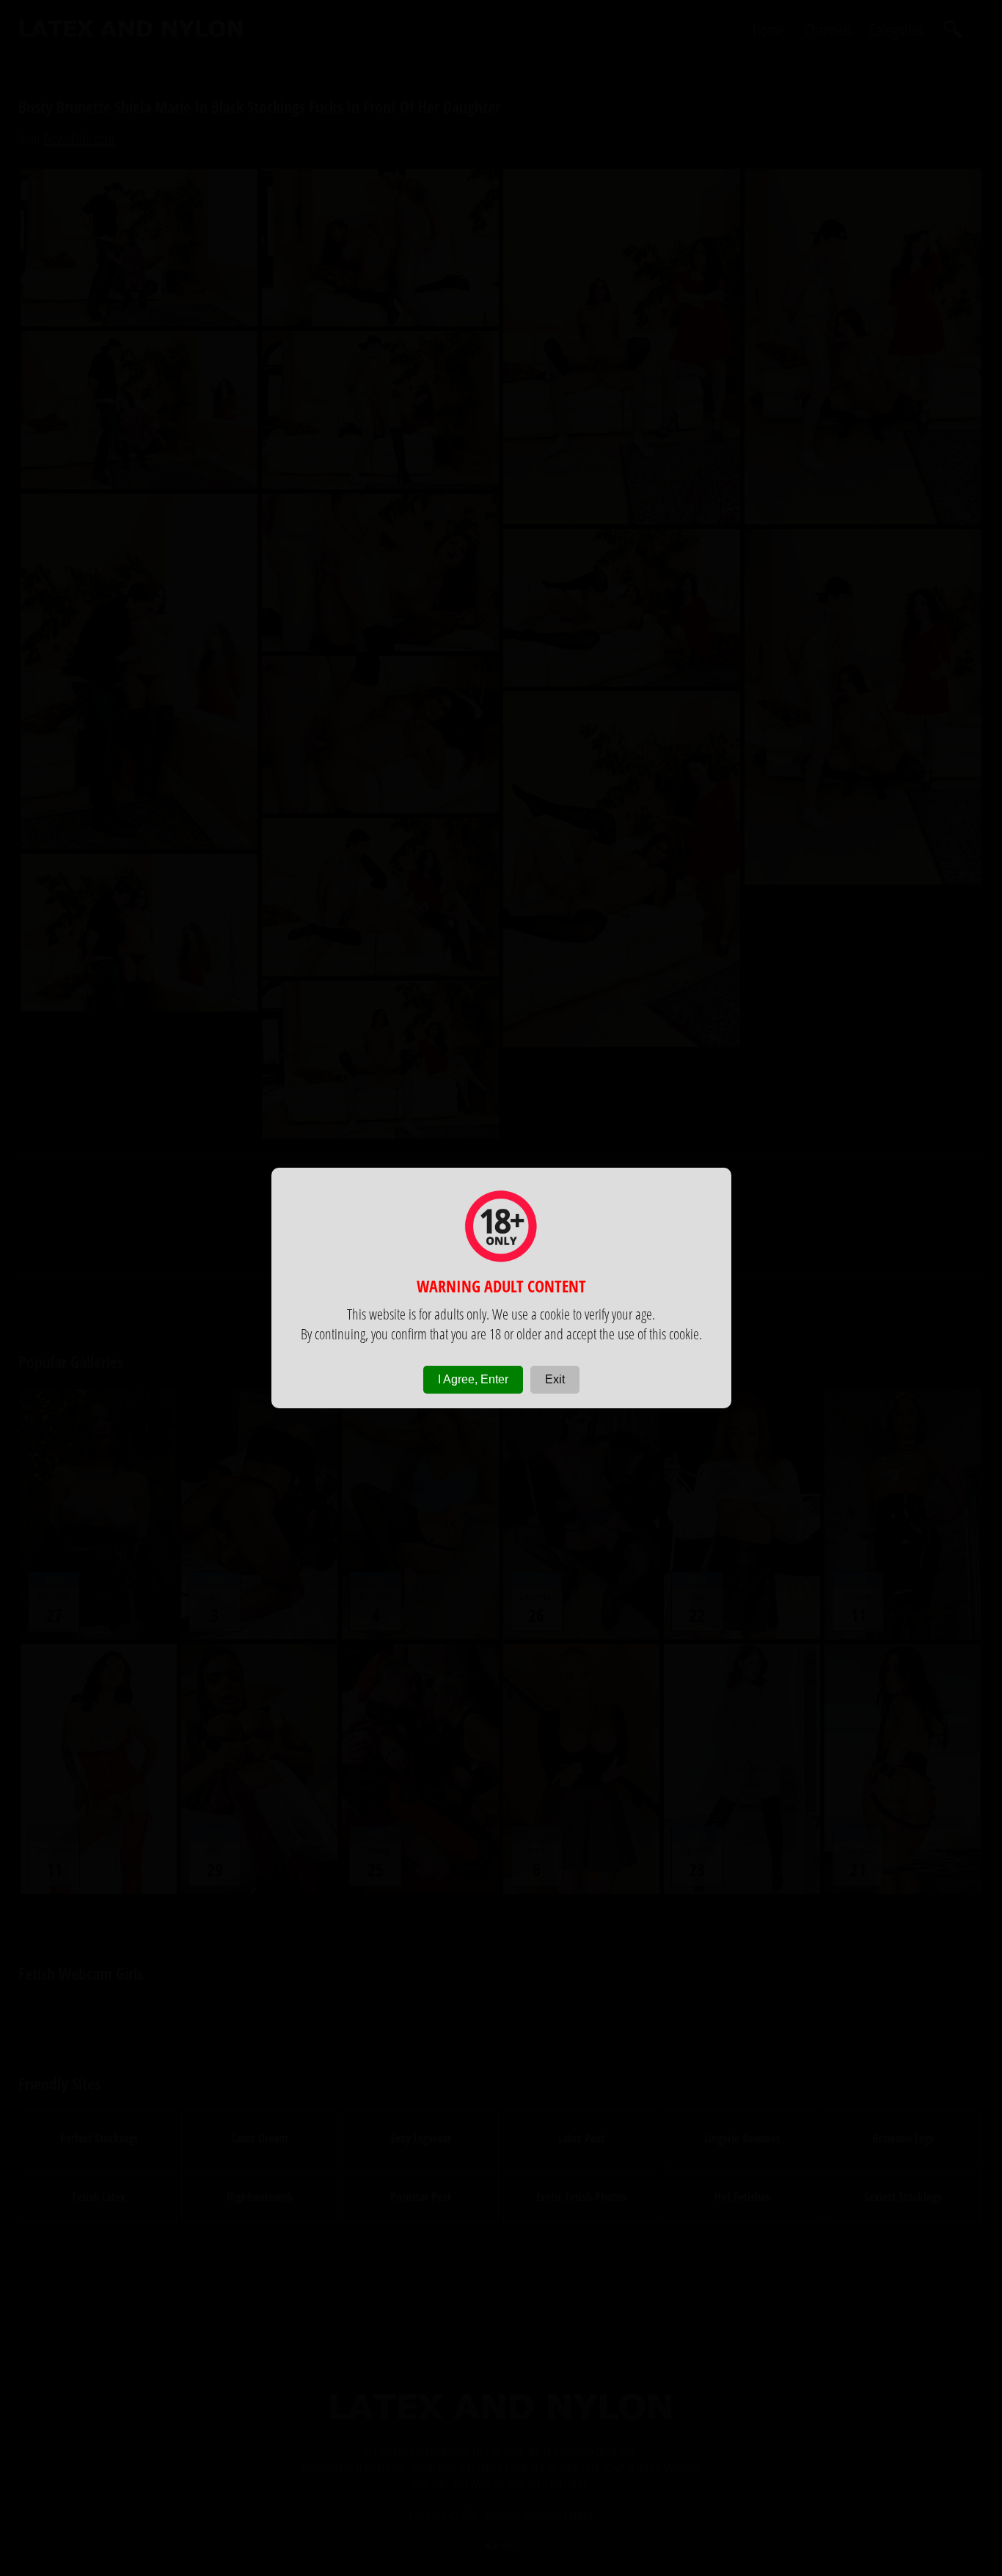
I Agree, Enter (473, 1379)
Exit (555, 1379)
